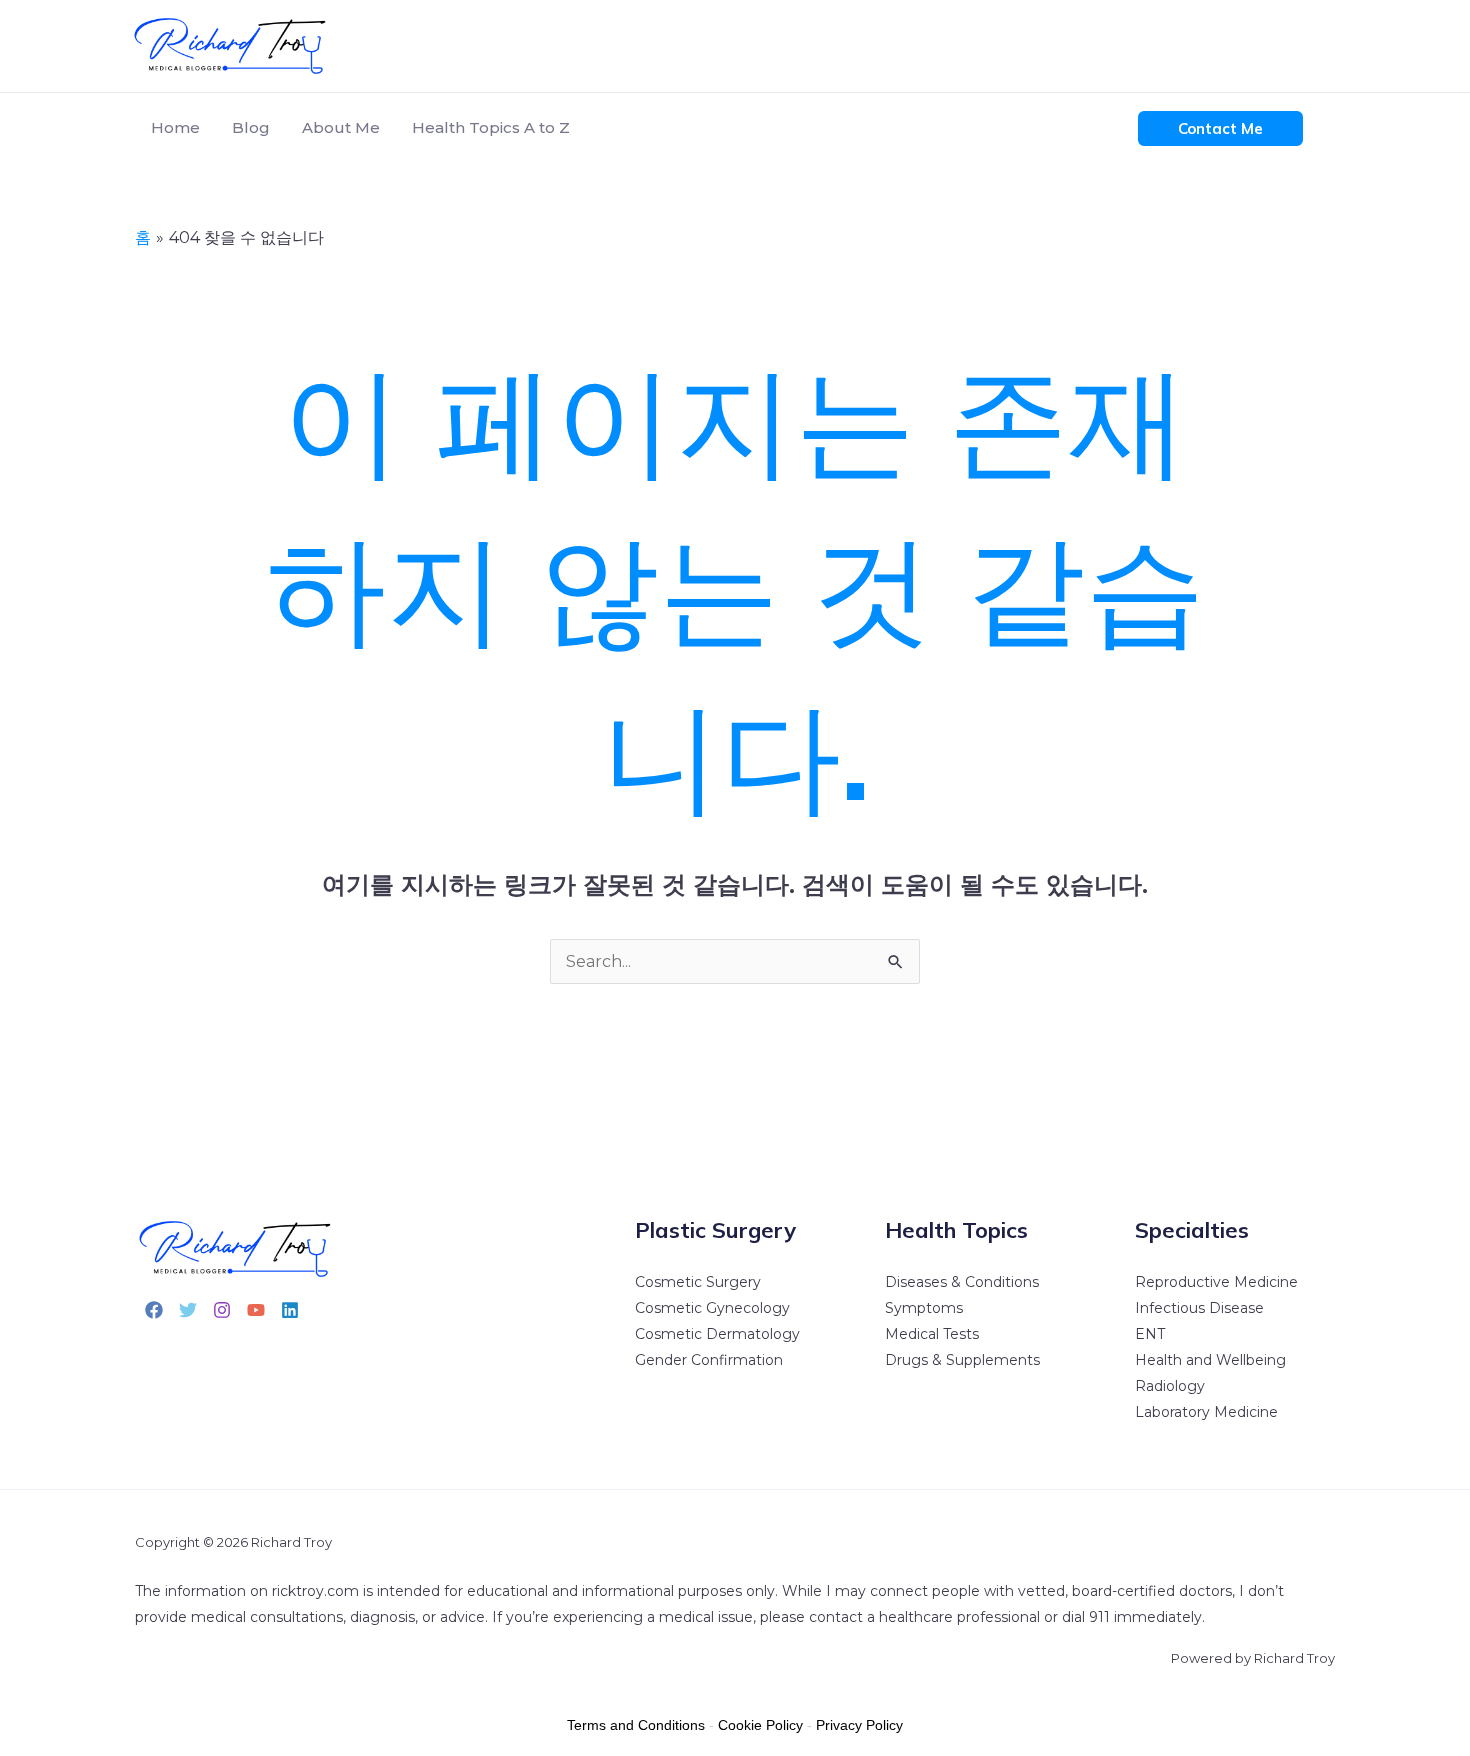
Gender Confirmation (709, 1360)
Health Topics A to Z (491, 127)
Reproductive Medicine (1216, 1282)
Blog (251, 127)
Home (175, 127)
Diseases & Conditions (962, 1282)
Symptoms (924, 1308)
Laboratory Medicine (1206, 1412)
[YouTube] (256, 1310)
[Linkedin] (290, 1310)
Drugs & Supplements (962, 1360)
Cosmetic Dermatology (717, 1334)
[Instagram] (222, 1310)
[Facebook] (154, 1310)
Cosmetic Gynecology (712, 1308)
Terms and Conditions (636, 1725)
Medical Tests (932, 1334)
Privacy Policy (859, 1725)
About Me (341, 127)
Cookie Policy (760, 1725)
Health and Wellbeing (1210, 1360)
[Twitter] (188, 1310)
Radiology (1170, 1386)
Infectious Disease (1199, 1308)
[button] (1220, 128)
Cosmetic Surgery (698, 1282)
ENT (1150, 1334)
